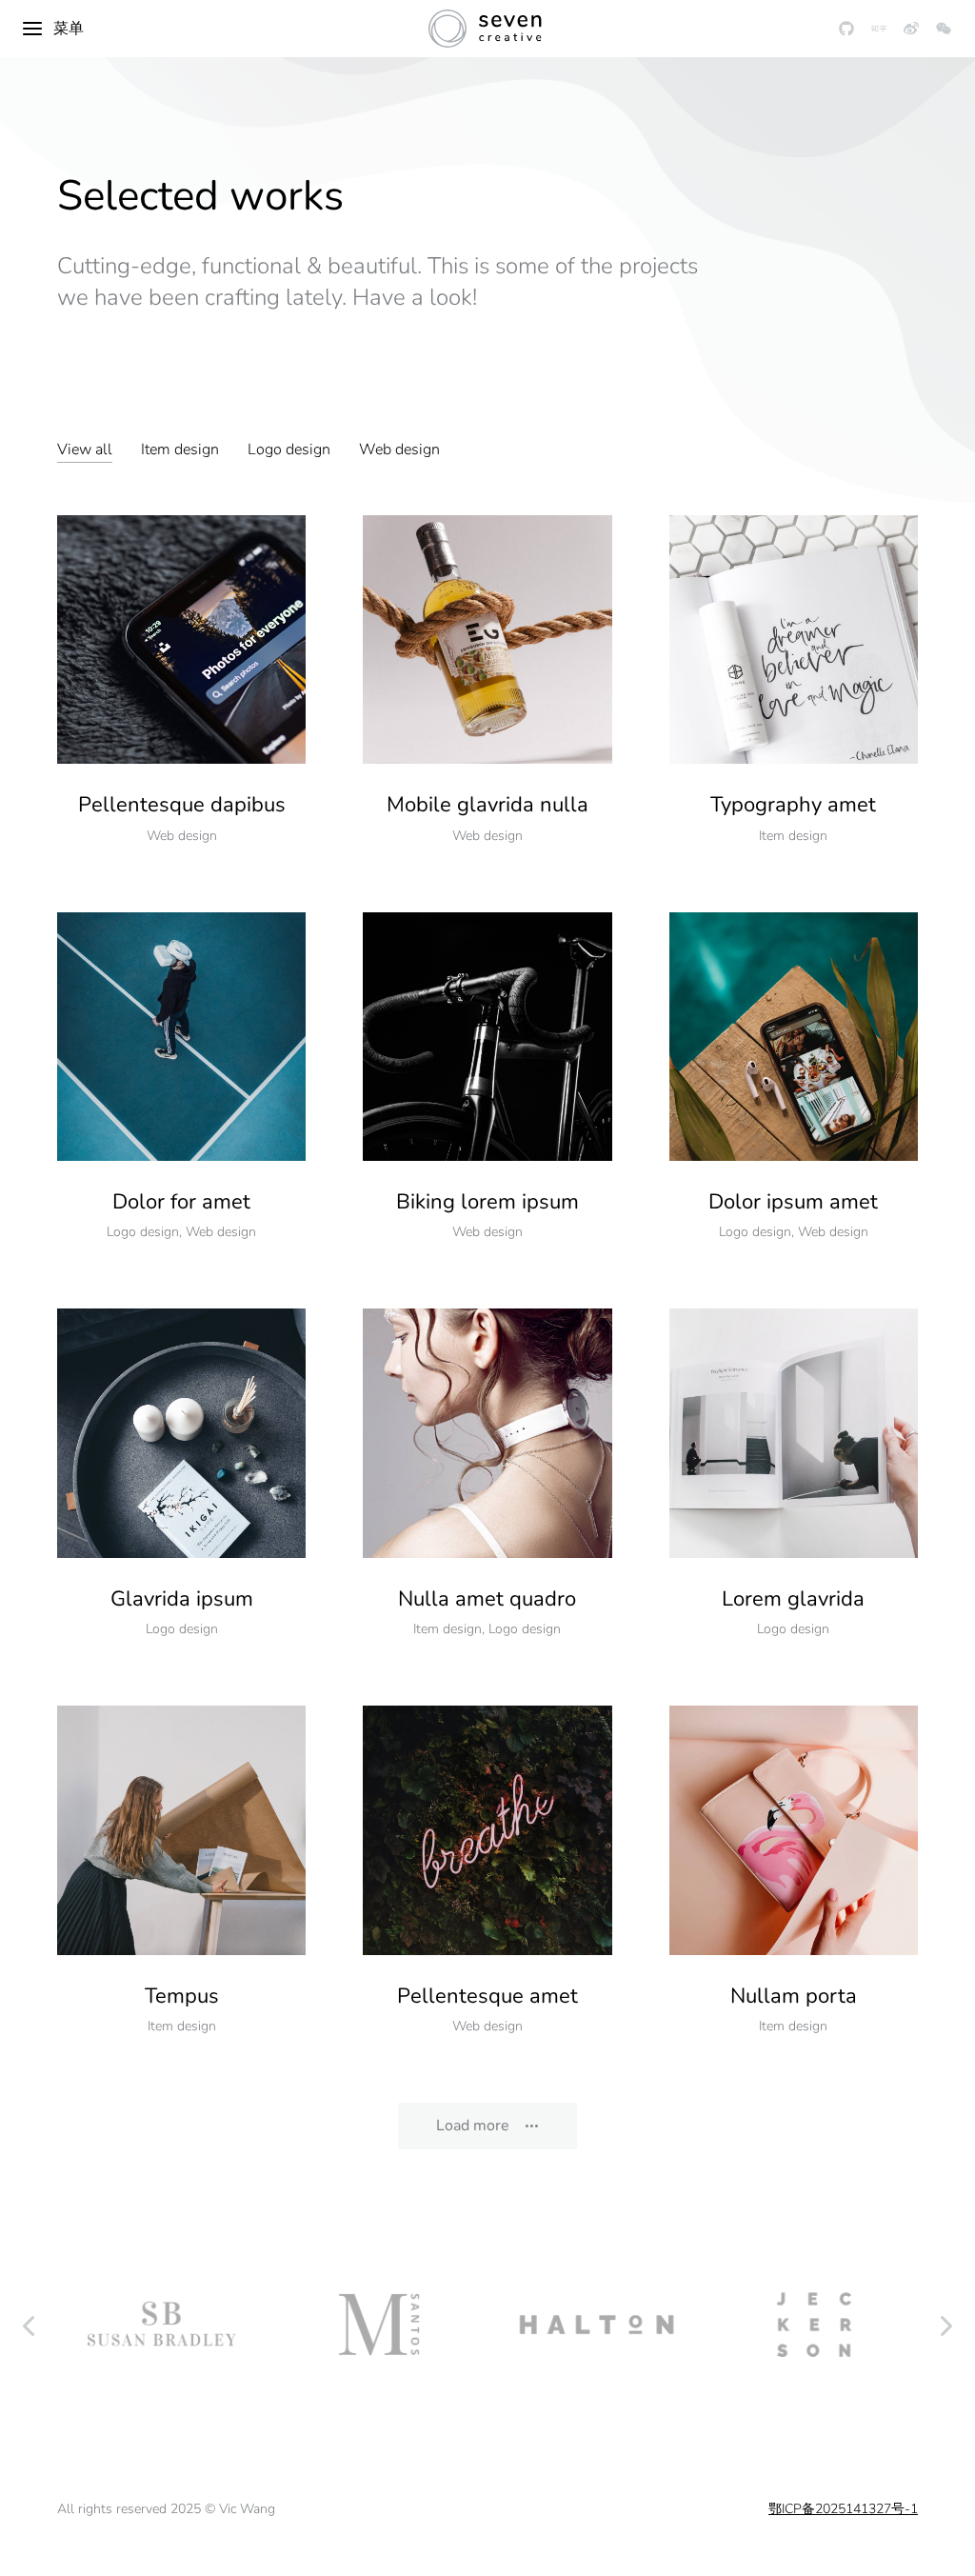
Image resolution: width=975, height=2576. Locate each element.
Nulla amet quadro (487, 1599)
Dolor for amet (181, 1202)
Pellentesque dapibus (182, 805)
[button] (29, 2325)
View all (85, 449)
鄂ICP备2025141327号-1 (843, 2509)
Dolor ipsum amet (793, 1202)
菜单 (69, 29)
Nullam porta (794, 1996)
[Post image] (181, 639)
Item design (180, 449)
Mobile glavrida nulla (487, 805)
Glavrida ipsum (182, 1599)
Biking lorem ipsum (487, 1202)
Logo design (289, 449)
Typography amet (793, 805)
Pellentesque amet (487, 1996)
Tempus (182, 1996)
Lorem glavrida (793, 1599)
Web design (399, 449)
